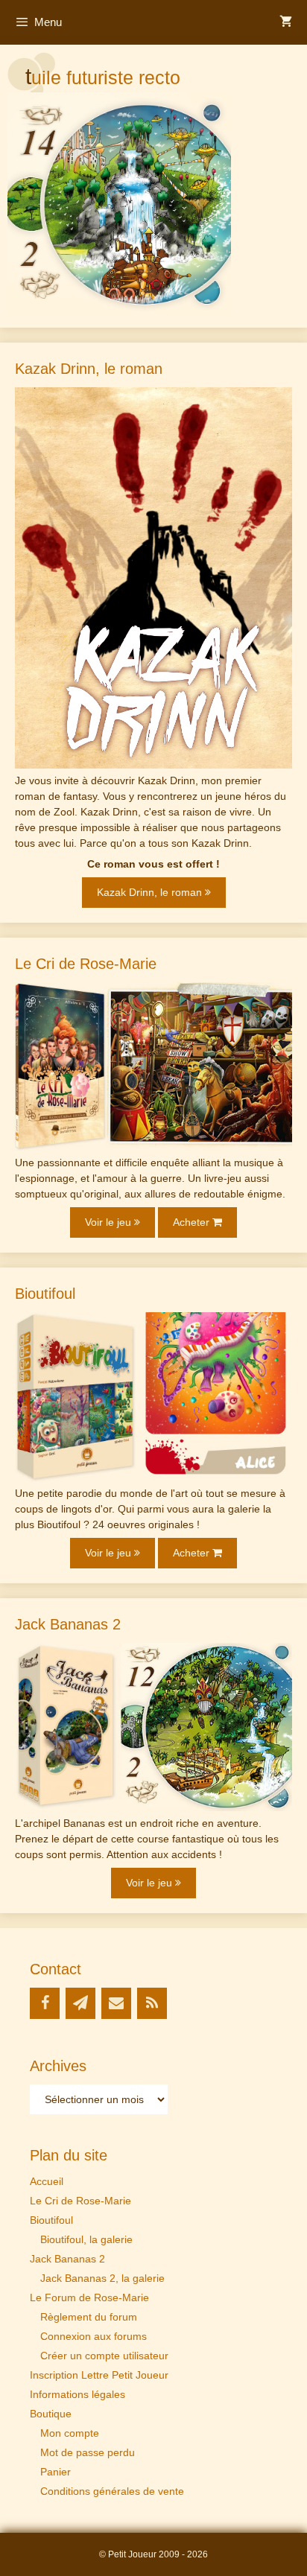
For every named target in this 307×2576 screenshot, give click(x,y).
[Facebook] (45, 2003)
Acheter (193, 1222)
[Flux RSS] (152, 2003)
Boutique (51, 2414)
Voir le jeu (110, 1222)
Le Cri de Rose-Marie (80, 2201)
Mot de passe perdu (88, 2452)
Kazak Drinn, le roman (151, 892)
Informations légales (77, 2394)
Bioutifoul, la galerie (86, 2239)
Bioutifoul (51, 2220)
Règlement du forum (89, 2317)
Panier (56, 2472)
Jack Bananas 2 (67, 2259)
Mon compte (70, 2433)
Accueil (47, 2181)
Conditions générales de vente (112, 2491)
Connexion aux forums (94, 2336)
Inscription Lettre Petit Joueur (99, 2375)
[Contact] (116, 2003)
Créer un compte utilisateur (104, 2356)
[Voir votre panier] (286, 22)
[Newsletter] (80, 2003)
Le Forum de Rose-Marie (89, 2297)
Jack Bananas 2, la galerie (102, 2278)
